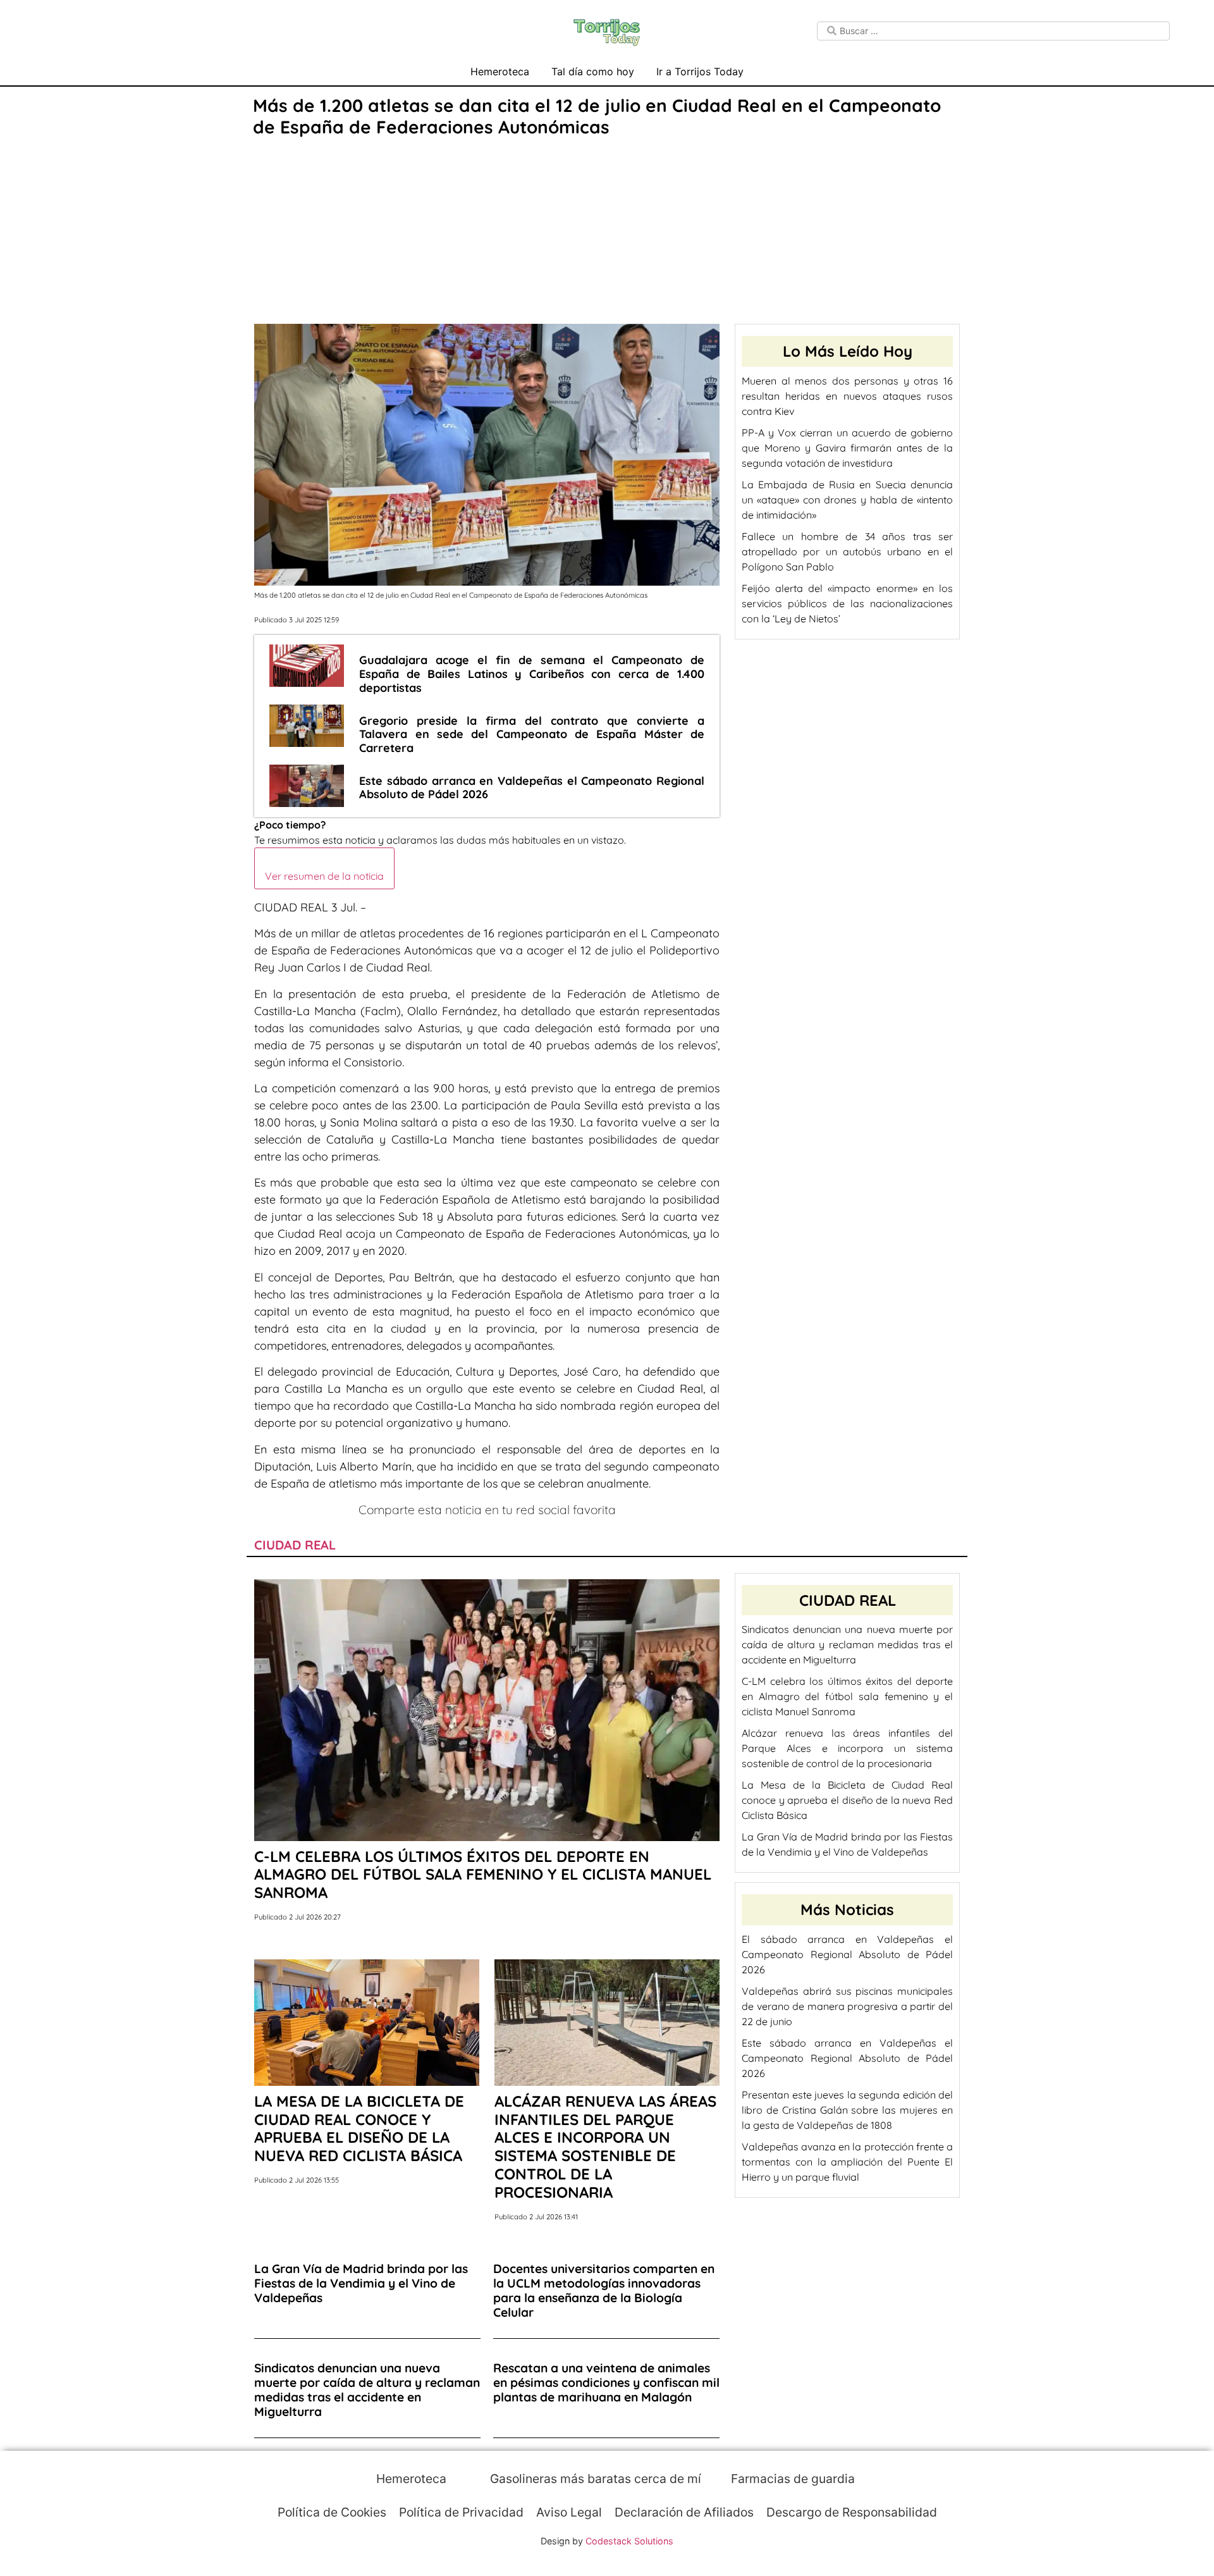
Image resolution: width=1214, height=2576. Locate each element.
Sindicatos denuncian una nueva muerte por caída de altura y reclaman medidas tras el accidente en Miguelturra (847, 1644)
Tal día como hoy (593, 71)
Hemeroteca (500, 71)
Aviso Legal (569, 2512)
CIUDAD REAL (295, 1545)
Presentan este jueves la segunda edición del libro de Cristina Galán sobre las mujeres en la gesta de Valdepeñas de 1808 (847, 2110)
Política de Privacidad (461, 2512)
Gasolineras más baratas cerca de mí (594, 2479)
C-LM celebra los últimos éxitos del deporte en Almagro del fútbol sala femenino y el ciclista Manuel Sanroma (847, 1696)
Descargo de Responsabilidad (852, 2512)
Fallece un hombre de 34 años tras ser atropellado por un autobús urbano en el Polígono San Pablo (847, 552)
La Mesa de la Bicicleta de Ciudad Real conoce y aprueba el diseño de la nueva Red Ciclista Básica (847, 1800)
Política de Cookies (332, 2512)
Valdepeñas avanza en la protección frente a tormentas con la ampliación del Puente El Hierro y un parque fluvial (847, 2162)
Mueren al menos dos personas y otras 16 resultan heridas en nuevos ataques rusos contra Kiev (847, 396)
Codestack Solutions (629, 2541)
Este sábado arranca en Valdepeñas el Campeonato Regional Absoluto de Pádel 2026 (847, 2058)
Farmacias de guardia (791, 2479)
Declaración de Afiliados (684, 2512)
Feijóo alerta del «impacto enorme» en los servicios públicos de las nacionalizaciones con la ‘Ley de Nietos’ (847, 603)
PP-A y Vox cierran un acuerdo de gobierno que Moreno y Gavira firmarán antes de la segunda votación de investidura (847, 448)
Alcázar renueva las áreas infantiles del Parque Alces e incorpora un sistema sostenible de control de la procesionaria (847, 1748)
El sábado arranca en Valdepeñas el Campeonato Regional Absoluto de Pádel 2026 (847, 1954)
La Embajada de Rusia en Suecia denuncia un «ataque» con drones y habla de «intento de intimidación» (847, 500)
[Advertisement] (607, 232)
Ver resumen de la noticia (324, 876)
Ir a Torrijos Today (700, 71)
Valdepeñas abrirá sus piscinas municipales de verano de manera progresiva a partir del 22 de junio (847, 2006)
